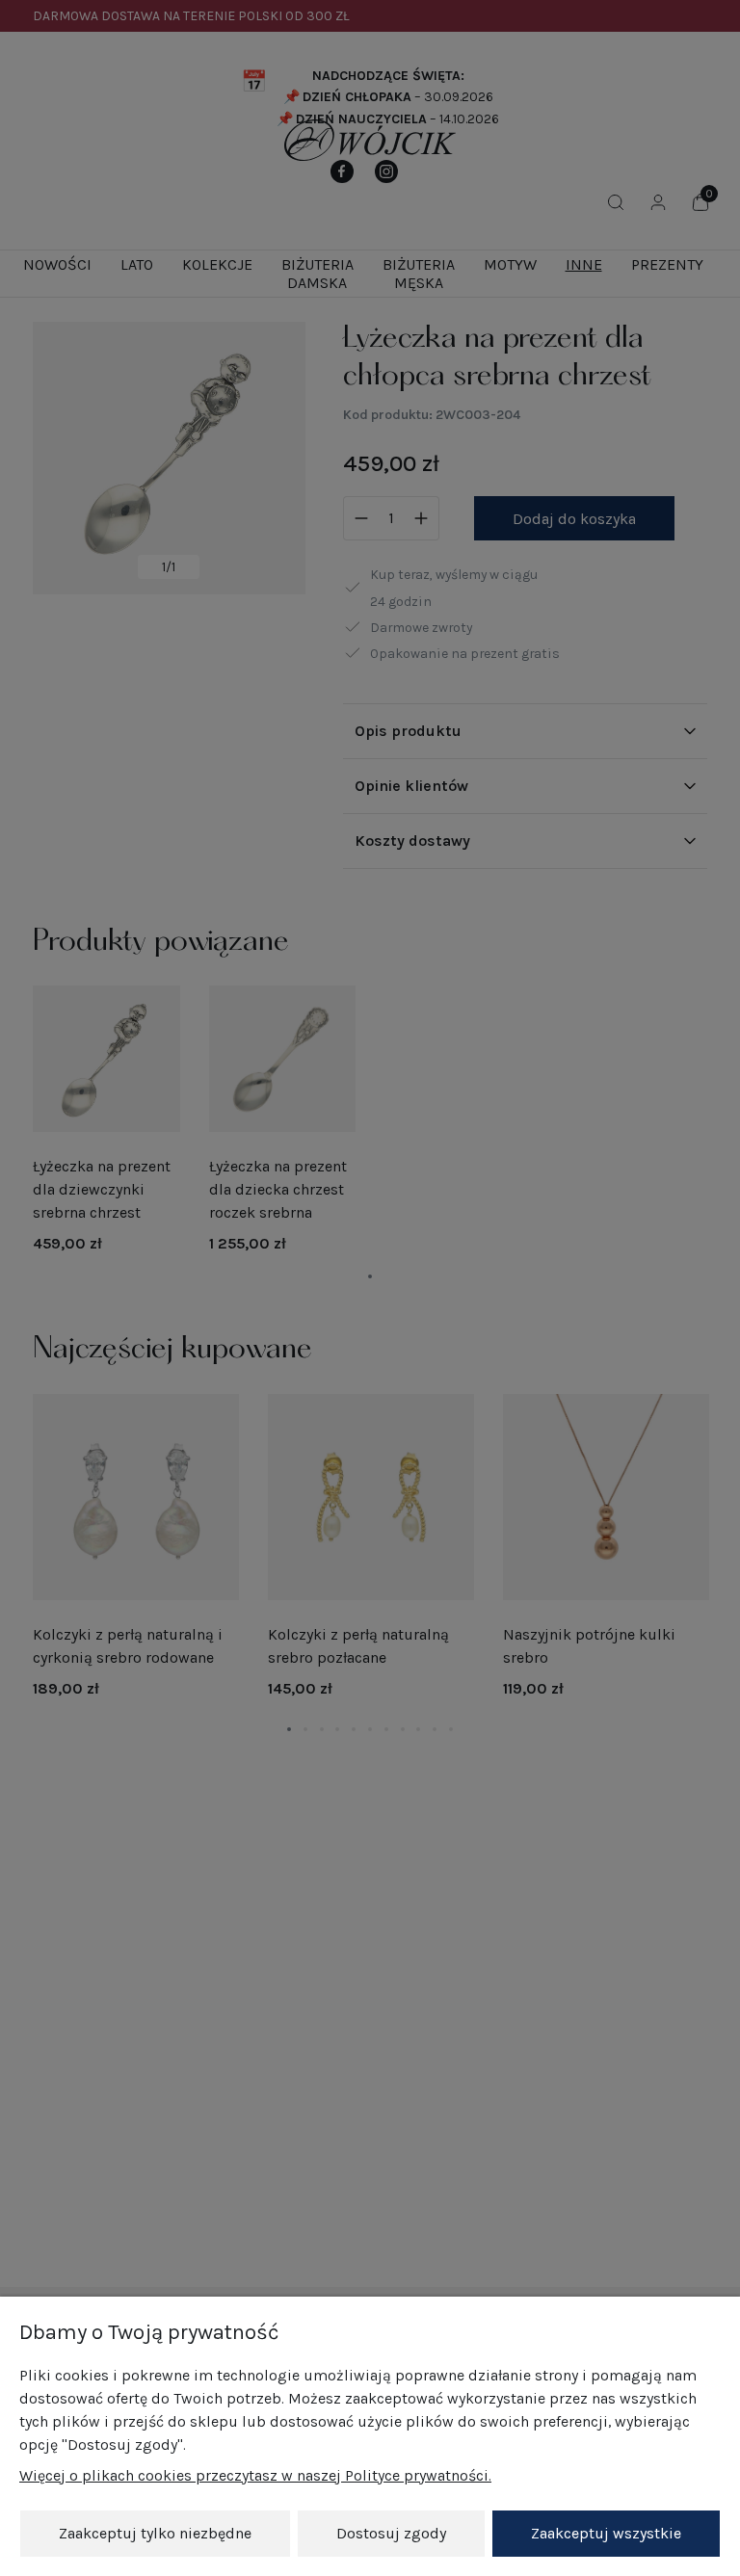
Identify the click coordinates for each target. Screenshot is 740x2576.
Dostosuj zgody (391, 2533)
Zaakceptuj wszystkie (606, 2533)
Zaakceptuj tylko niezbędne (155, 2533)
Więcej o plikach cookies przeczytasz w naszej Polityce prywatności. (255, 2475)
